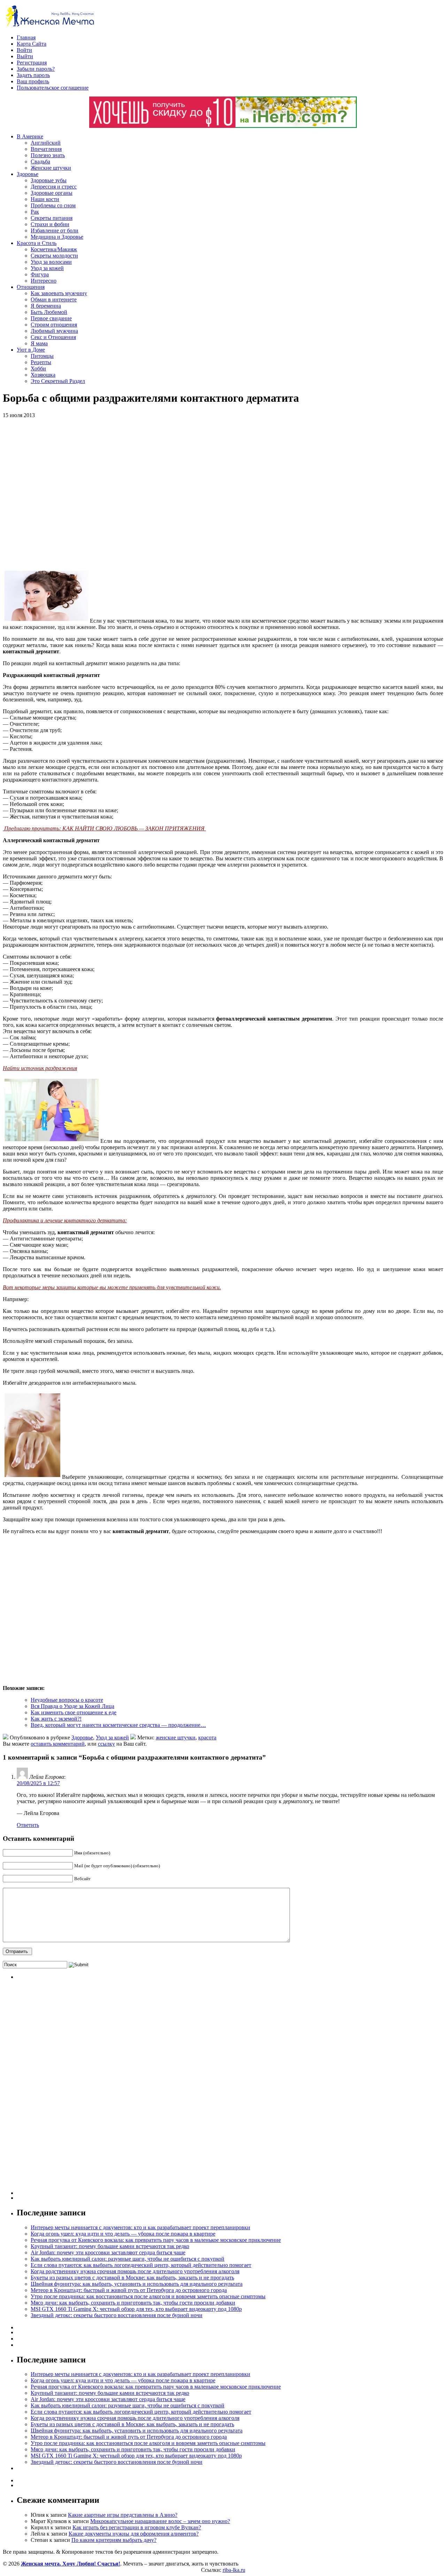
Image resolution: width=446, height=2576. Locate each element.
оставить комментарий (58, 1744)
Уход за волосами (51, 262)
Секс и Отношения (53, 337)
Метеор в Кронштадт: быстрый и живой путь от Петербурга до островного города (129, 2290)
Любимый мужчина (54, 331)
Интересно (44, 281)
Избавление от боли (55, 230)
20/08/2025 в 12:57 (38, 1783)
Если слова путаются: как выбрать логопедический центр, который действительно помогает (141, 2265)
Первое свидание (51, 318)
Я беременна (46, 306)
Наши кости (45, 199)
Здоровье (28, 174)
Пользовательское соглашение (53, 88)
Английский (46, 143)
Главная (26, 37)
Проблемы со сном (53, 205)
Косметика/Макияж (54, 249)
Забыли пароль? (36, 69)
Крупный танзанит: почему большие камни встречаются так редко (110, 2246)
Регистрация (32, 63)
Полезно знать (48, 155)
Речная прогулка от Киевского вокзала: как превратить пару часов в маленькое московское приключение (156, 2240)
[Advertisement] (104, 494)
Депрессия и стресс (54, 187)
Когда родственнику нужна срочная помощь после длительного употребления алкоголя (135, 2271)
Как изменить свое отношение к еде (74, 1712)
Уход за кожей (47, 268)
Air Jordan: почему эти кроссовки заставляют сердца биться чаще (108, 2252)
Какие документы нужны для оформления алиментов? (134, 2534)
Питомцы (42, 356)
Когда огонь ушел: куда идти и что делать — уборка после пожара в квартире (123, 2234)
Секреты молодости (54, 256)
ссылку (106, 1744)
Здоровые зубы (49, 180)
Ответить (28, 1825)
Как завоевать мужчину (59, 293)
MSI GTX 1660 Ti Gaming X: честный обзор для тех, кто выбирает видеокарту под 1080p (136, 2309)
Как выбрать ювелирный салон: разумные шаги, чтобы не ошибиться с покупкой (128, 2259)
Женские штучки (51, 168)
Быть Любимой (49, 312)
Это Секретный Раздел (58, 381)
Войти (24, 50)
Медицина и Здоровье (57, 237)
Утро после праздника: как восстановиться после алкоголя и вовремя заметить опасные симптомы (148, 2296)
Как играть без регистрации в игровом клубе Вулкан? (137, 2527)
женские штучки (176, 1737)
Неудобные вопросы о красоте (67, 1700)
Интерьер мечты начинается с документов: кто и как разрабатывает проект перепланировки (140, 2227)
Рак (35, 212)
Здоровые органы (52, 193)
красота (207, 1737)
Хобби (38, 368)
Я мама (39, 343)
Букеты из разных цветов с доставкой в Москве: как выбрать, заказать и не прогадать (132, 2278)
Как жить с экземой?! (56, 1719)
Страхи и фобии (50, 224)
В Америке (30, 136)
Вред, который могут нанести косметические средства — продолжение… (118, 1725)
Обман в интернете (54, 299)
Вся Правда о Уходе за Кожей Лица (72, 1706)
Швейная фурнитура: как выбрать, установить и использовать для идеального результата (137, 2284)
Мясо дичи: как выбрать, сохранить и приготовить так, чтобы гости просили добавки (133, 2303)
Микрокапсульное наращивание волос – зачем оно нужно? (160, 2521)
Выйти (25, 56)
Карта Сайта (32, 44)
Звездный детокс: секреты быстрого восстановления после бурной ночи (117, 2315)
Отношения (31, 287)
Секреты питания (52, 218)
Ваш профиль (33, 81)
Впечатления (46, 149)
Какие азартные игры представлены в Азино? (123, 2515)
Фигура (40, 274)
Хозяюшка (43, 375)
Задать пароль (33, 75)
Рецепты (41, 362)
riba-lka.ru (234, 2570)
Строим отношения (54, 325)
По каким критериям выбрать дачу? (114, 2540)
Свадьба (40, 162)
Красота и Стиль (37, 243)
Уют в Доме (31, 350)
